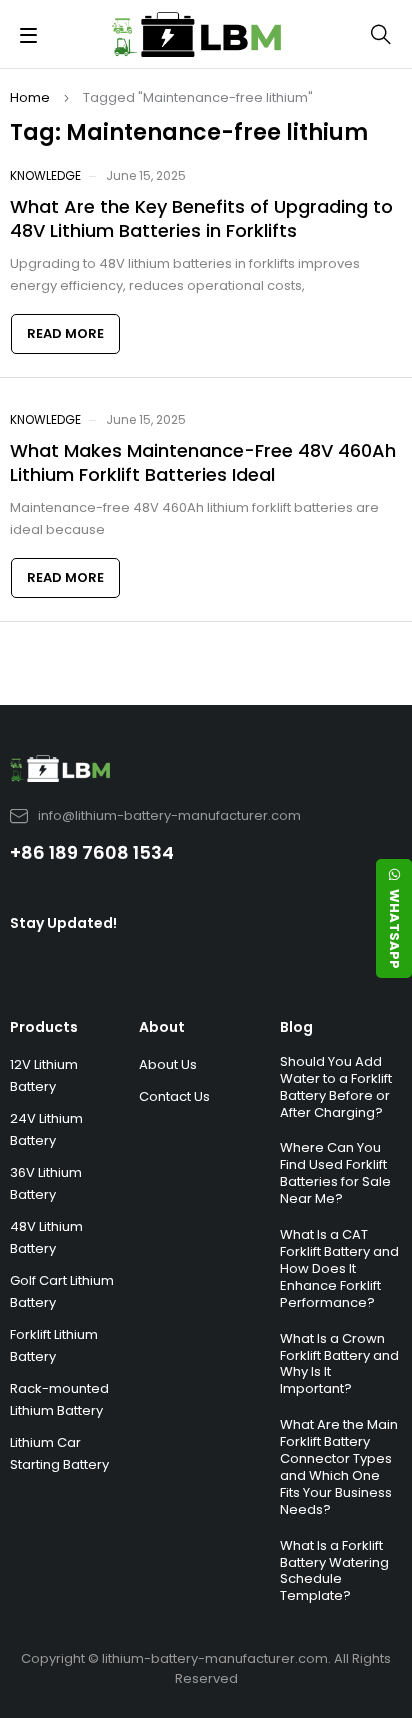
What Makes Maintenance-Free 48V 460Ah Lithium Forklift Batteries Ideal (203, 462)
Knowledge (45, 175)
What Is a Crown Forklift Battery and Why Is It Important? (339, 1364)
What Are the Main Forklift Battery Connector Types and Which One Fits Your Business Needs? (339, 1467)
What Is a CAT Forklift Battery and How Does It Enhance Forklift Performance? (339, 1268)
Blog (296, 1027)
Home (30, 97)
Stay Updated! (63, 923)
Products (44, 1027)
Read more (65, 333)
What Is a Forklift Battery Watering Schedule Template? (334, 1571)
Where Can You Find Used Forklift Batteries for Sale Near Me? (335, 1173)
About (162, 1027)
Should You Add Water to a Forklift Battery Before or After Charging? (336, 1087)
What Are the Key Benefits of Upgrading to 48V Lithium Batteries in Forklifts (201, 218)
